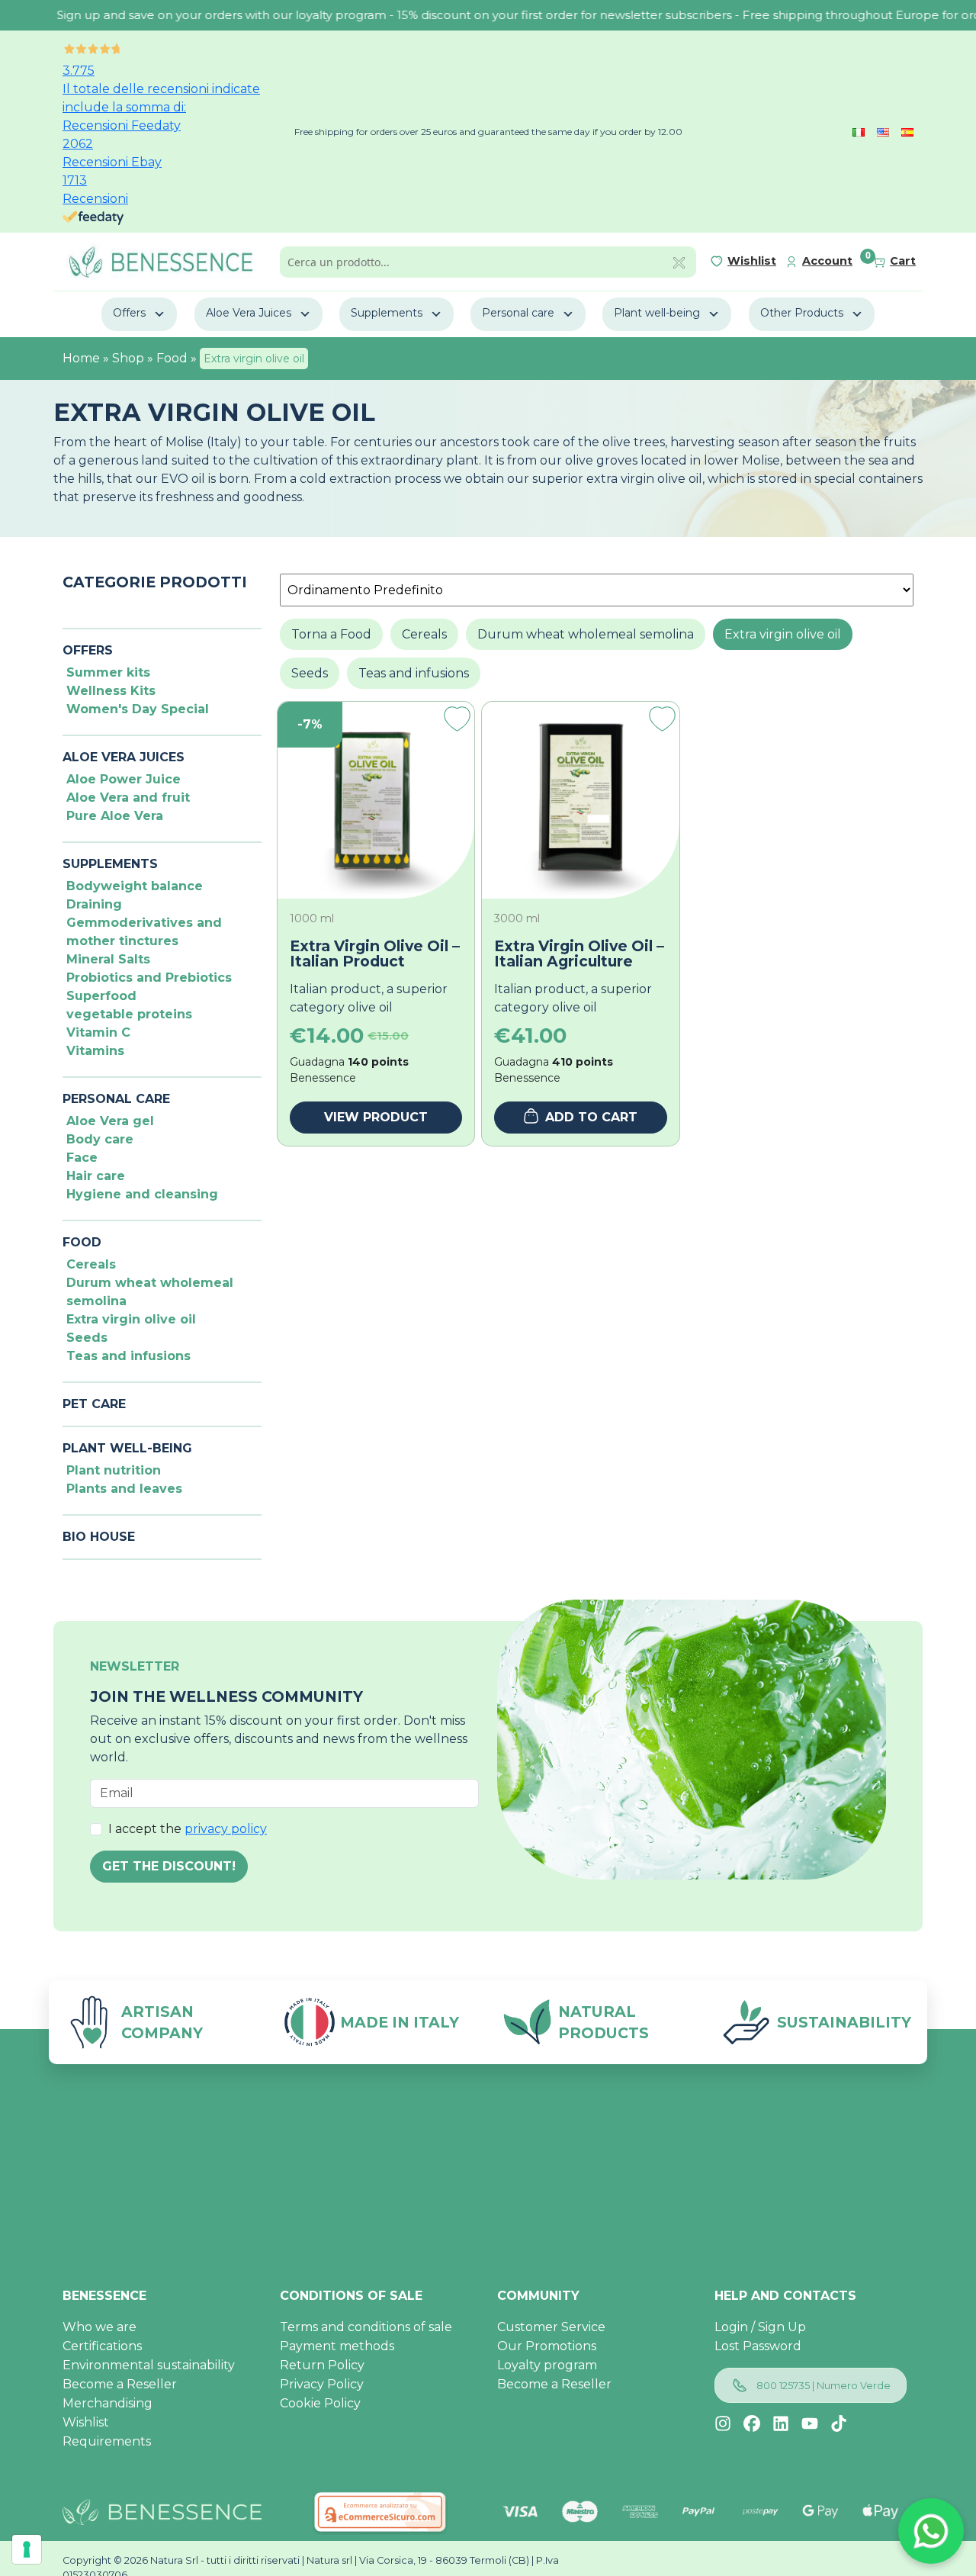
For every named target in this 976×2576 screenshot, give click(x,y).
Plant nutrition (114, 1470)
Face (82, 1158)
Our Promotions (547, 2346)
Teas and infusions (128, 1356)
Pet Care (94, 1404)
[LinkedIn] (781, 2423)
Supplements (387, 313)
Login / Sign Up (760, 2327)
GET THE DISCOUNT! (169, 1866)
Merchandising (108, 2403)
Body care (100, 1139)
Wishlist (752, 261)
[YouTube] (810, 2423)
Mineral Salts (108, 959)
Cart (903, 261)
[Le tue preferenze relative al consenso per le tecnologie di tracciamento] (27, 2549)
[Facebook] (752, 2423)
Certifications (102, 2346)
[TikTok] (839, 2423)
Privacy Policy (322, 2384)
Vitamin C (98, 1032)
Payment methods (337, 2346)
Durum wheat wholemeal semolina (586, 634)
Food (172, 358)
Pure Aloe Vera (115, 816)
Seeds (87, 1338)
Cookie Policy (320, 2403)
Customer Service (551, 2327)
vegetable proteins (129, 1014)
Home (81, 358)
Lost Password (758, 2346)
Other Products (802, 313)
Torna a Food (331, 634)
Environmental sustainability (149, 2365)
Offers (129, 313)
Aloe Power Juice (124, 779)
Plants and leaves (124, 1489)
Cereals (91, 1264)
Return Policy (322, 2365)
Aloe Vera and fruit (128, 798)
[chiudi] (679, 262)
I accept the (188, 1829)
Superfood (101, 996)
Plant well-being (657, 313)
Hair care (96, 1176)
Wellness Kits (111, 691)
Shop (128, 358)
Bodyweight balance (135, 886)
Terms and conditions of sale (366, 2327)
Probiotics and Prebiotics (149, 978)
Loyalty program (547, 2365)
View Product (376, 1117)
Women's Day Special (138, 709)
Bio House (99, 1537)
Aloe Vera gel (110, 1121)
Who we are (100, 2327)
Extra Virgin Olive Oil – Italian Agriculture (579, 954)
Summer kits (108, 672)
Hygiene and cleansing (142, 1194)
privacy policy (226, 1829)
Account (827, 261)
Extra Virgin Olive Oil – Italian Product (375, 954)
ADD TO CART (591, 1117)
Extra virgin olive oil (131, 1319)
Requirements (107, 2441)
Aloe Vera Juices (249, 313)
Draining (94, 904)
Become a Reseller (120, 2384)
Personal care (518, 313)
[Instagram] (723, 2423)
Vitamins (95, 1051)
